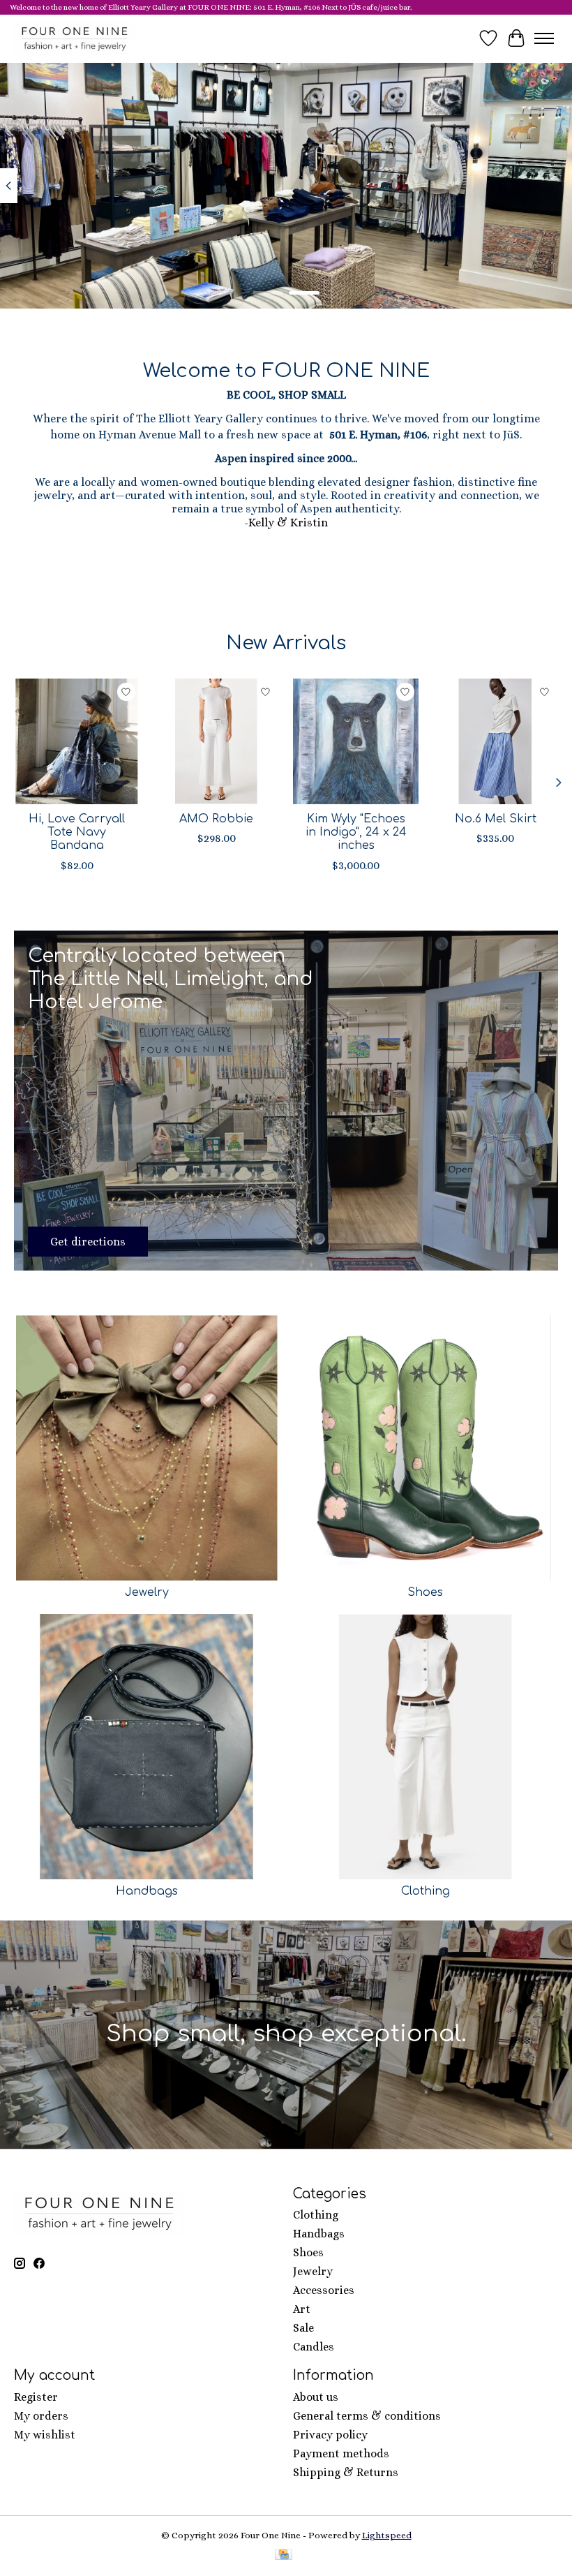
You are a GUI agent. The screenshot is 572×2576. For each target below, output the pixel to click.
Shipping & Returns (346, 2472)
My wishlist (45, 2435)
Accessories (324, 2290)
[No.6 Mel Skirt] (495, 741)
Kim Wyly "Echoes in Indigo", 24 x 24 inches (356, 832)
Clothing (426, 1891)
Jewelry (147, 1592)
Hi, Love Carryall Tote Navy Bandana (77, 832)
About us (316, 2397)
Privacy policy (330, 2435)
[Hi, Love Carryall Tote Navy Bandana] (77, 741)
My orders (41, 2416)
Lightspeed (387, 2535)
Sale (303, 2328)
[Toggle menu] (544, 38)
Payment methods (341, 2453)
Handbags (147, 1891)
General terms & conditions (367, 2416)
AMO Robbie (216, 819)
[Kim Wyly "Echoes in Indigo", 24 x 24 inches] (356, 741)
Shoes (425, 1592)
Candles (314, 2347)
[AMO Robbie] (216, 741)
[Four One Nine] (75, 38)
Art (302, 2309)
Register (36, 2397)
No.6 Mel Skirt (496, 819)
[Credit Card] (284, 2555)
